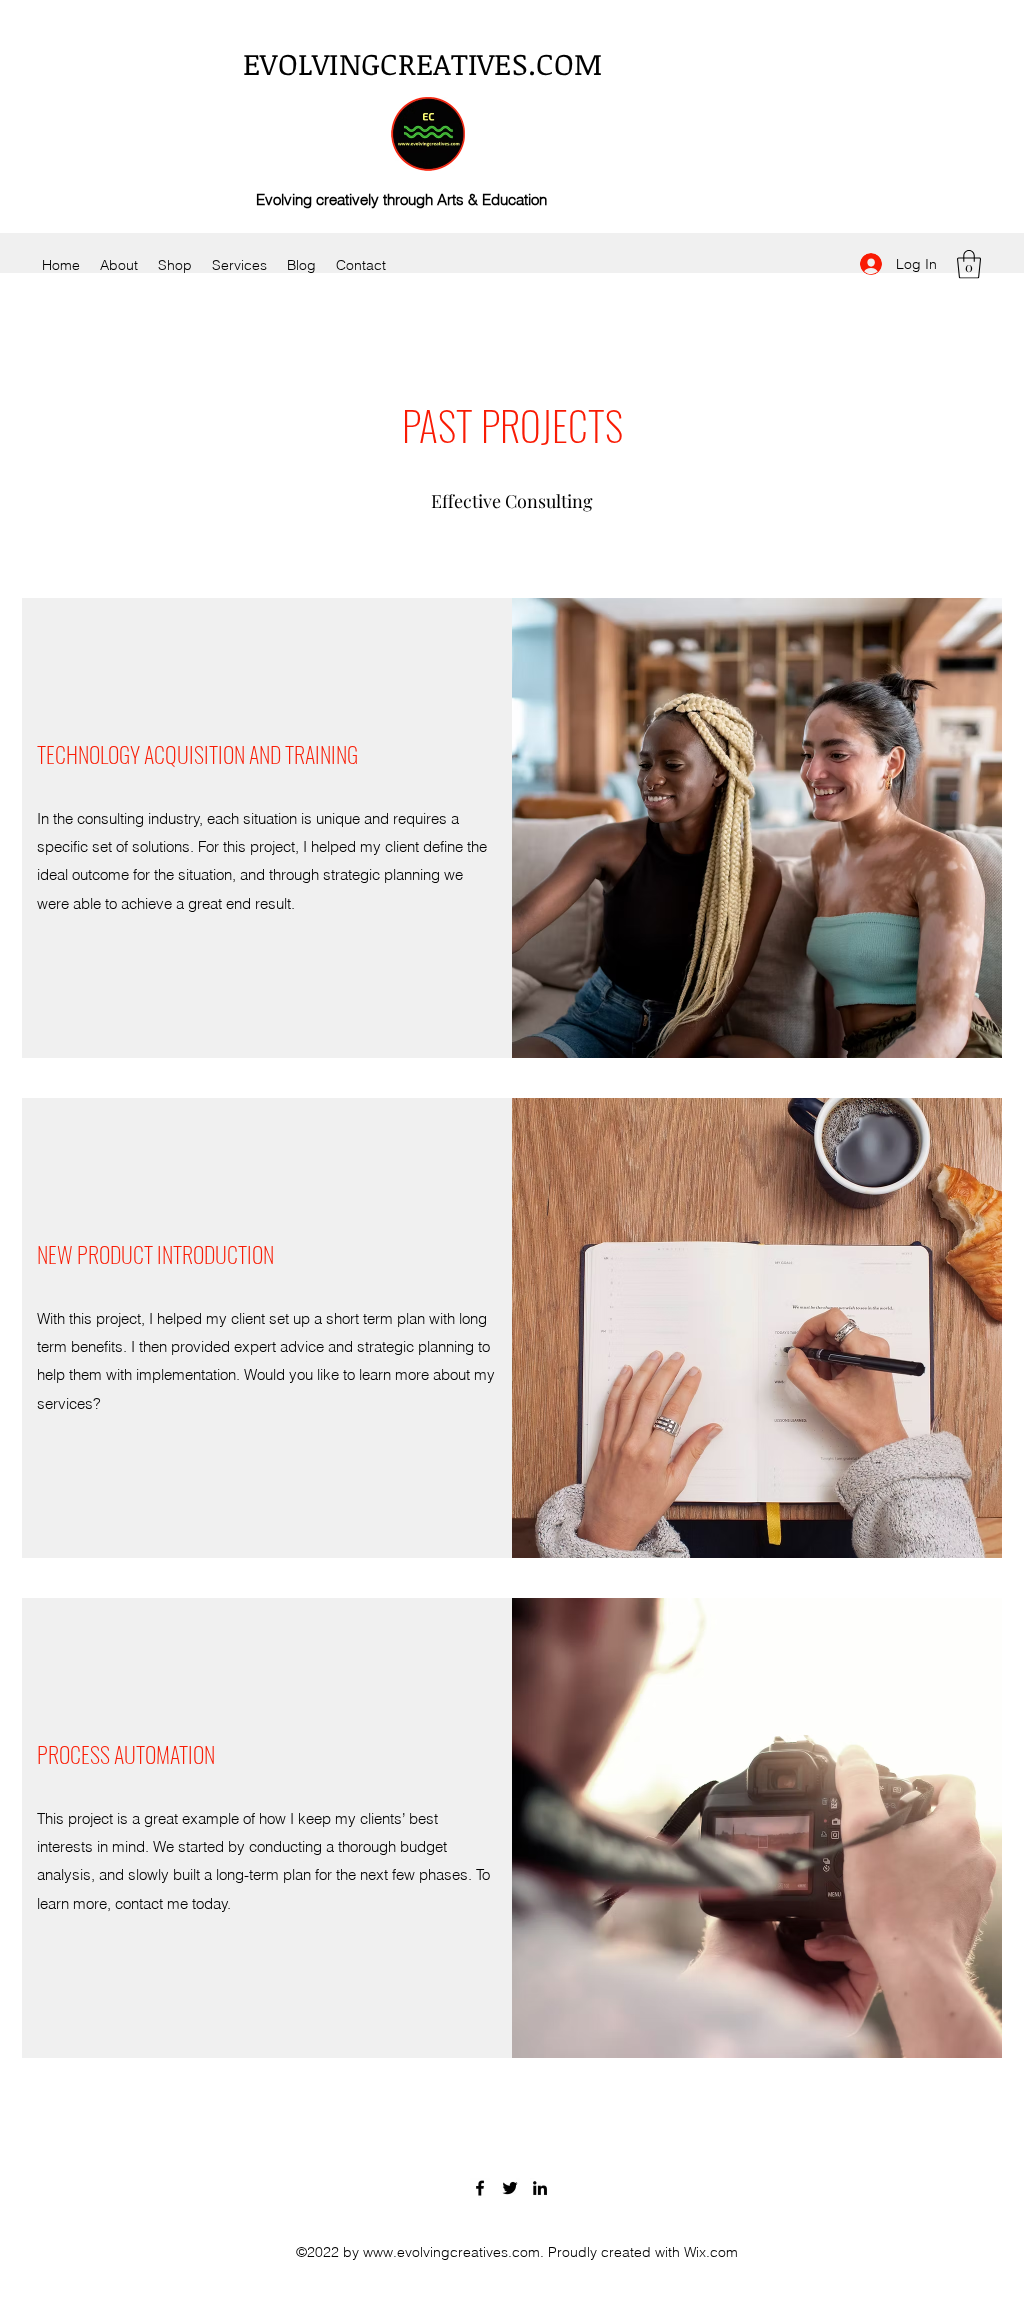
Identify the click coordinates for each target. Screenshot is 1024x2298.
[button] (969, 264)
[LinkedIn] (540, 2188)
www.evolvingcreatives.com (451, 2252)
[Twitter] (510, 2188)
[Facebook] (480, 2188)
